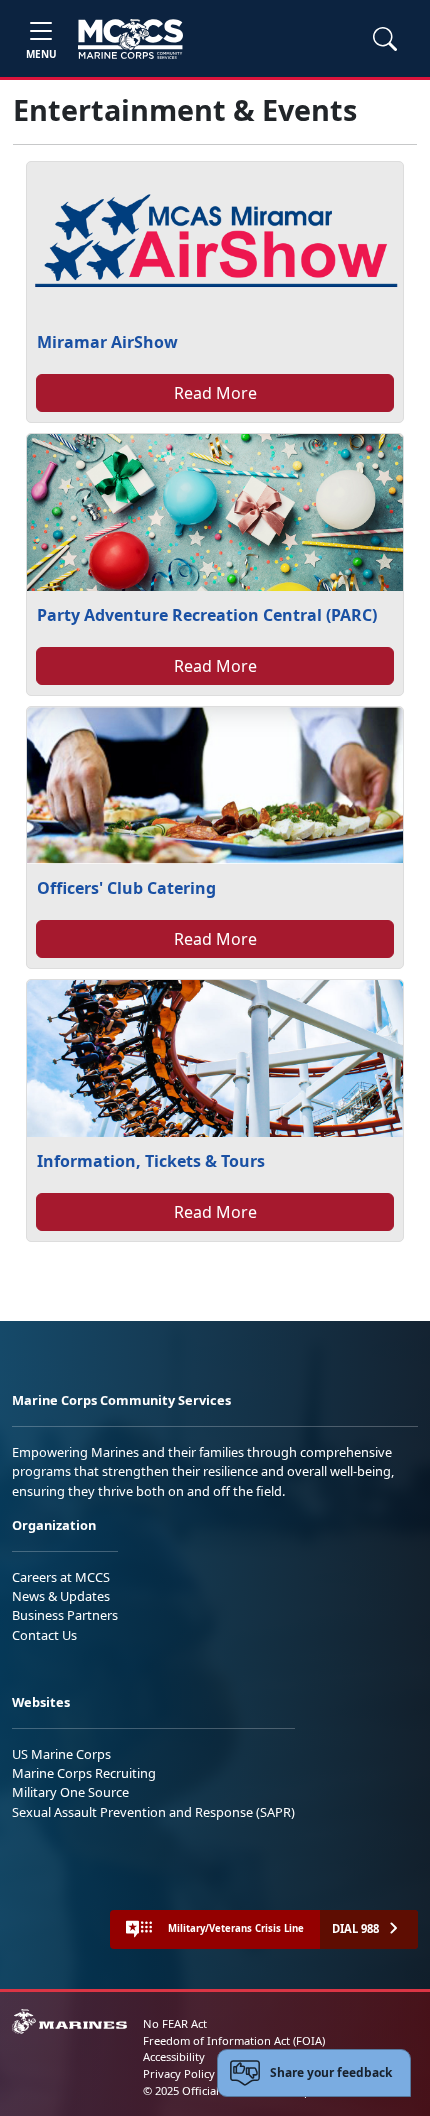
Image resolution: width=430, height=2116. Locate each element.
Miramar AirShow (107, 342)
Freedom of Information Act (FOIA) (234, 2040)
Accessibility (174, 2056)
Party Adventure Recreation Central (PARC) (207, 615)
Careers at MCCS (61, 1577)
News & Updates (61, 1596)
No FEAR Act (175, 2023)
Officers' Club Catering (126, 888)
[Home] (130, 39)
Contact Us (44, 1635)
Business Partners (65, 1615)
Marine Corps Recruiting (84, 1773)
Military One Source (70, 1792)
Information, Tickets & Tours (151, 1161)
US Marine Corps (61, 1754)
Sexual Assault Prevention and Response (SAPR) (153, 1812)
